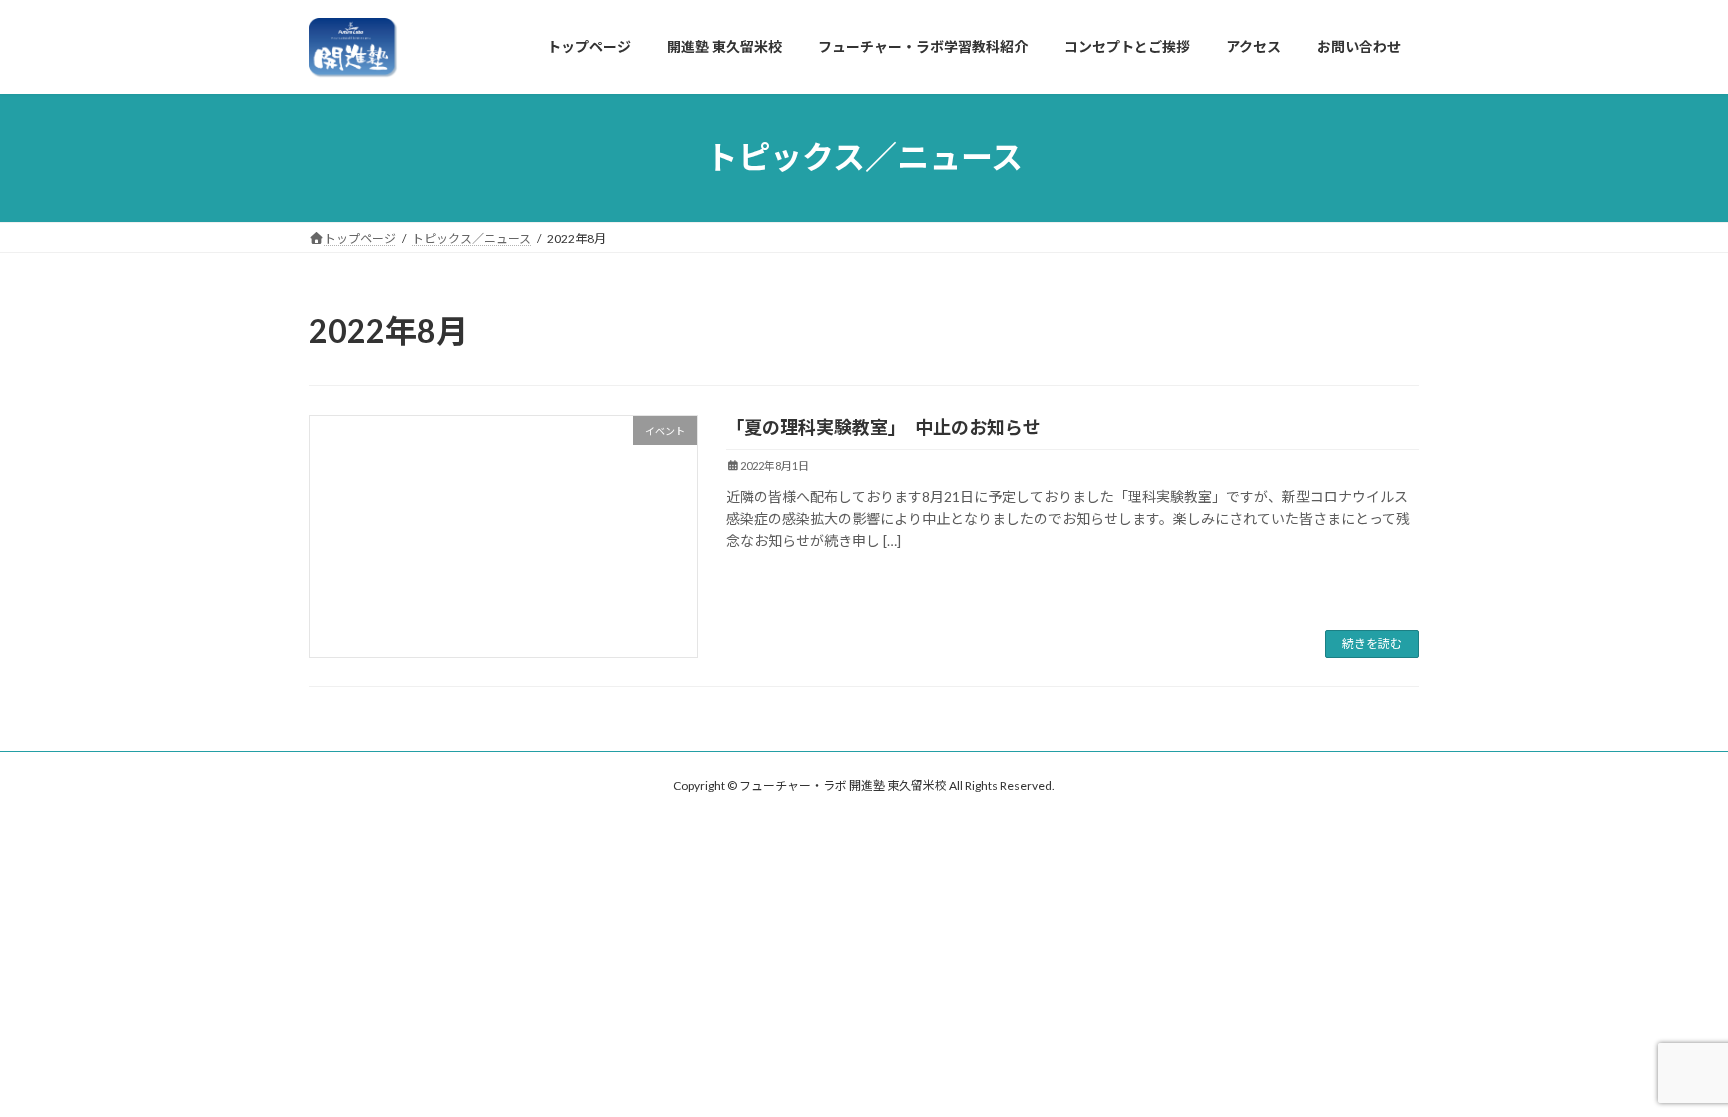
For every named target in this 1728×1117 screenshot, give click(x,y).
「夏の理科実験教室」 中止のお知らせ (883, 427)
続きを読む (1372, 643)
